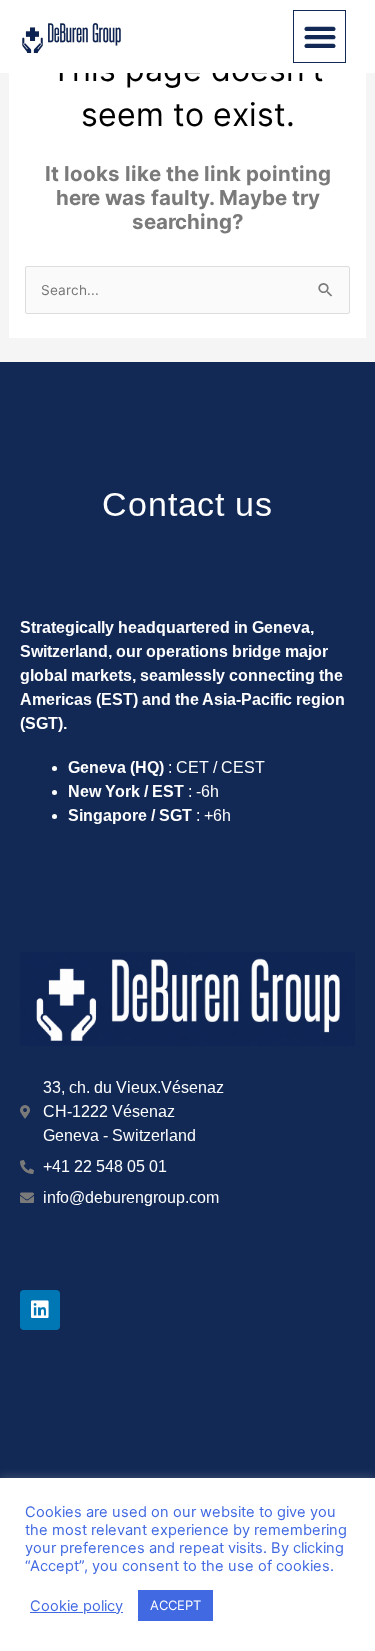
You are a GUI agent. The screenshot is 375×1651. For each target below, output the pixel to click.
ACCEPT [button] (175, 1605)
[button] (319, 36)
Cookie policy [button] (76, 1606)
